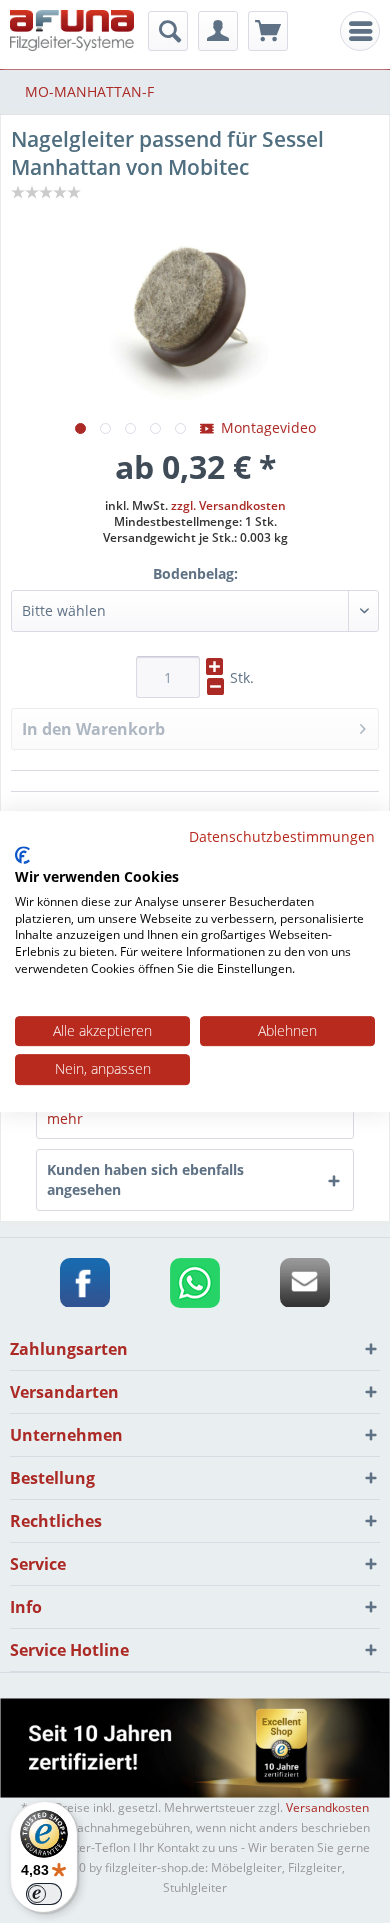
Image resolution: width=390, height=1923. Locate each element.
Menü (365, 31)
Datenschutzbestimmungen (282, 836)
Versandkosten (327, 1807)
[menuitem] (360, 31)
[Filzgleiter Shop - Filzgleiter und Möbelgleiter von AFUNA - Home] (72, 32)
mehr (65, 1118)
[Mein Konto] (218, 31)
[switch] (44, 1894)
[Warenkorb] (268, 31)
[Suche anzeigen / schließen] (168, 31)
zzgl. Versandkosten (228, 505)
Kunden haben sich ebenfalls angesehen (145, 1179)
